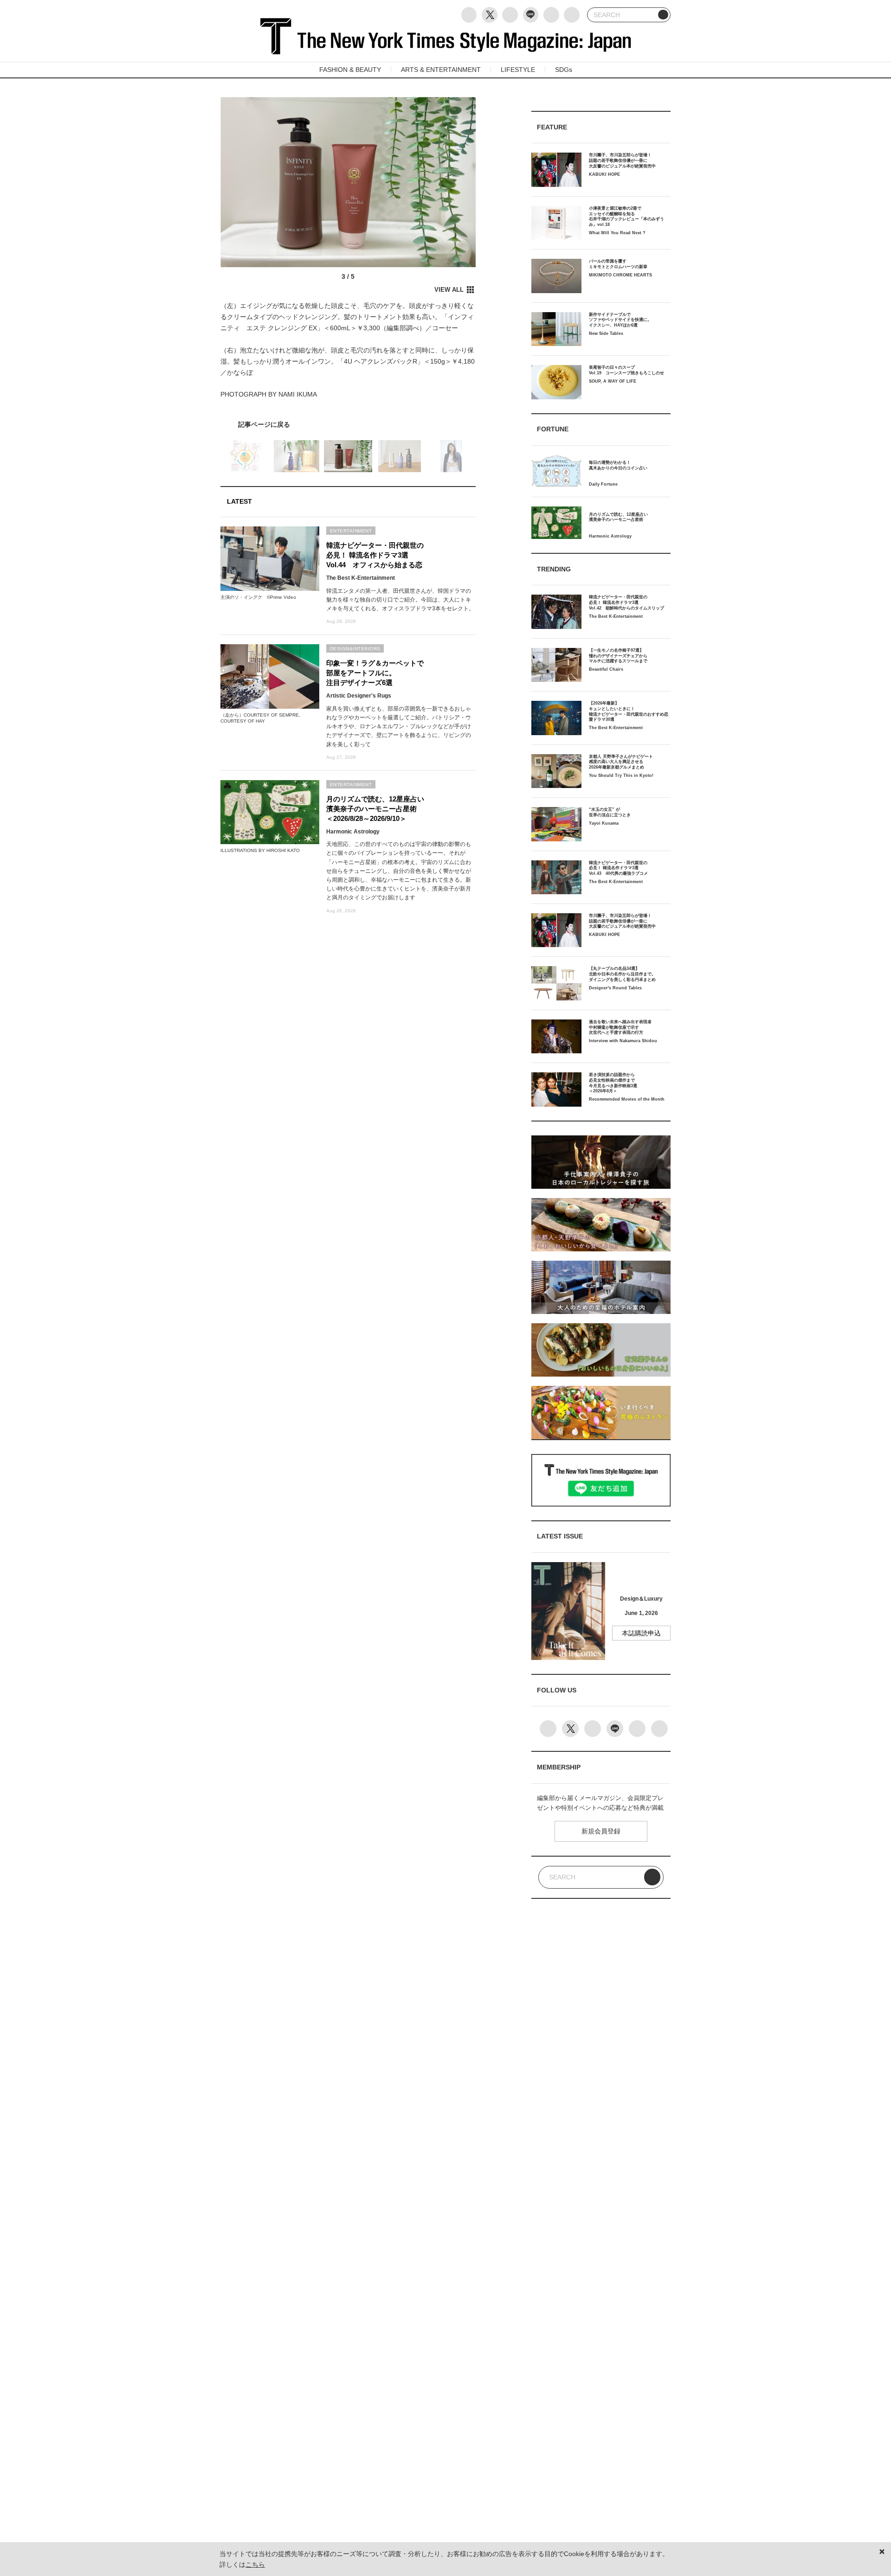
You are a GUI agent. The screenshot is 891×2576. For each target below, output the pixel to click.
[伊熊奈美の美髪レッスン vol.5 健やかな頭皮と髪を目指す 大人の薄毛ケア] (348, 424)
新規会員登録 (601, 1831)
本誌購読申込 (641, 1633)
